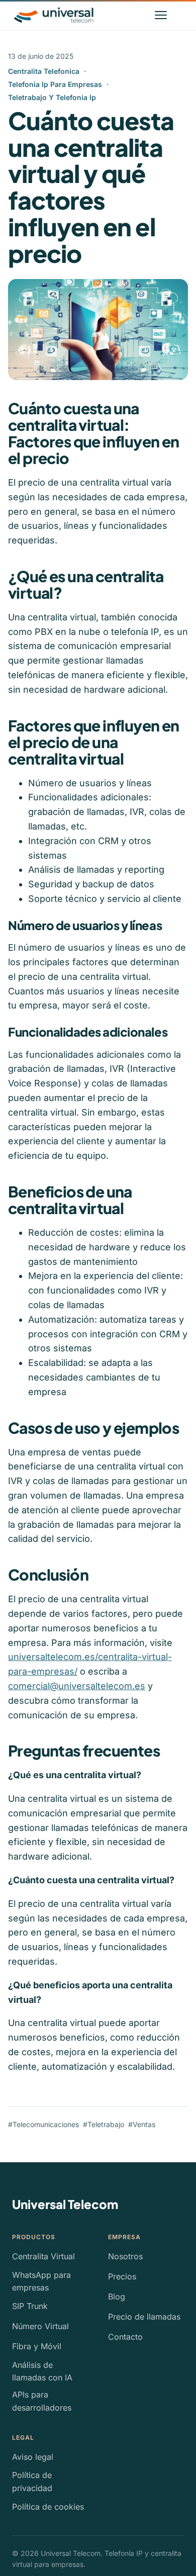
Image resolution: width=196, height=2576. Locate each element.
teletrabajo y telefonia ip (52, 97)
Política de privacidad (32, 2481)
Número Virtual (40, 2326)
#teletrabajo (104, 2124)
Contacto (125, 2337)
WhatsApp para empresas (41, 2281)
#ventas (142, 2124)
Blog (117, 2296)
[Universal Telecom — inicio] (54, 15)
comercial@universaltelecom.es (77, 1686)
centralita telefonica (44, 71)
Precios (122, 2276)
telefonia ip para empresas (55, 84)
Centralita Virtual (43, 2256)
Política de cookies (48, 2507)
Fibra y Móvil (37, 2346)
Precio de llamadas (144, 2317)
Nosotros (125, 2256)
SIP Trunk (30, 2306)
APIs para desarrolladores (42, 2401)
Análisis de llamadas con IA (42, 2371)
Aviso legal (33, 2457)
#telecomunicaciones (43, 2124)
